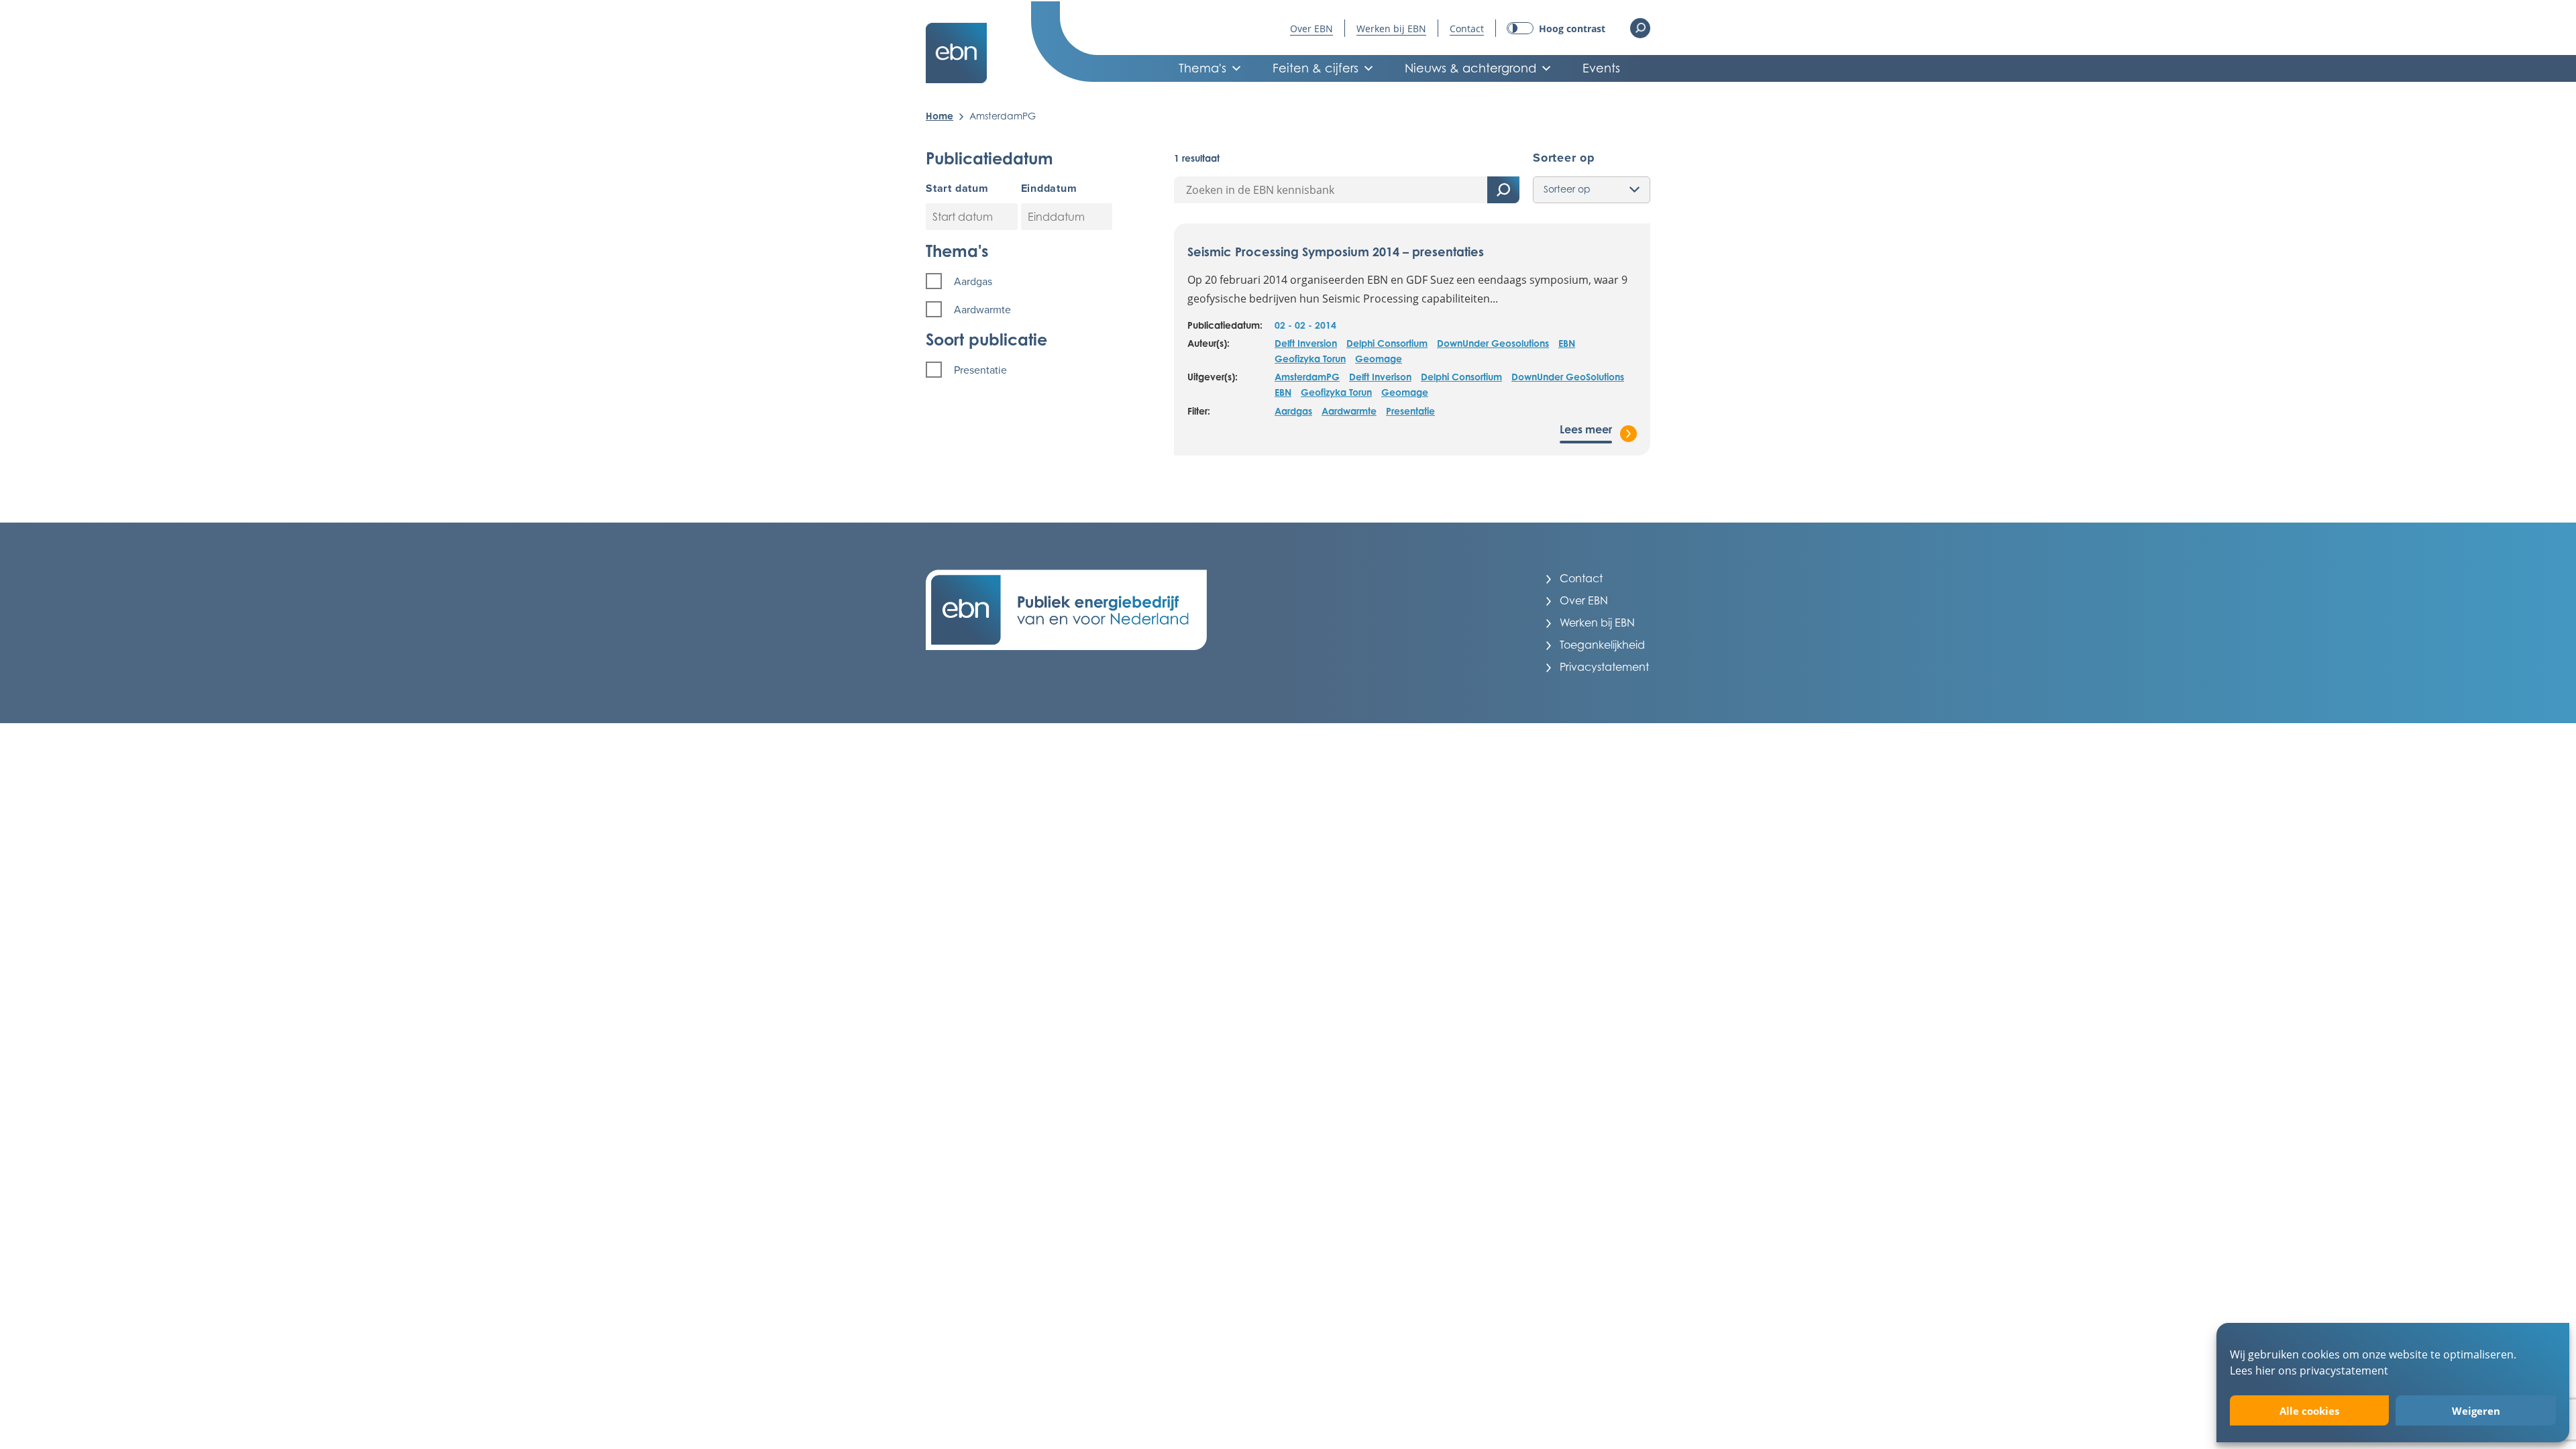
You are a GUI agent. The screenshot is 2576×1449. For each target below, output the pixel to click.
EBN (1567, 343)
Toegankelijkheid (1602, 645)
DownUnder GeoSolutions (1568, 377)
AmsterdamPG (1307, 377)
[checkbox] (1021, 281)
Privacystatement (1604, 667)
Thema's (1202, 68)
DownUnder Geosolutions (1493, 343)
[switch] (1556, 29)
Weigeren (2476, 1411)
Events (1601, 68)
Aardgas (1293, 411)
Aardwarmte (1349, 411)
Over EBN (1311, 29)
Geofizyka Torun (1310, 359)
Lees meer (1586, 429)
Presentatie (1410, 411)
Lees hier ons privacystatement (2309, 1370)
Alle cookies (2309, 1411)
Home (940, 116)
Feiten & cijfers (1316, 68)
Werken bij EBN (1391, 29)
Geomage (1379, 359)
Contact (1467, 29)
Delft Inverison (1380, 377)
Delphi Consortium (1387, 343)
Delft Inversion (1306, 343)
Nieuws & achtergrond (1470, 68)
